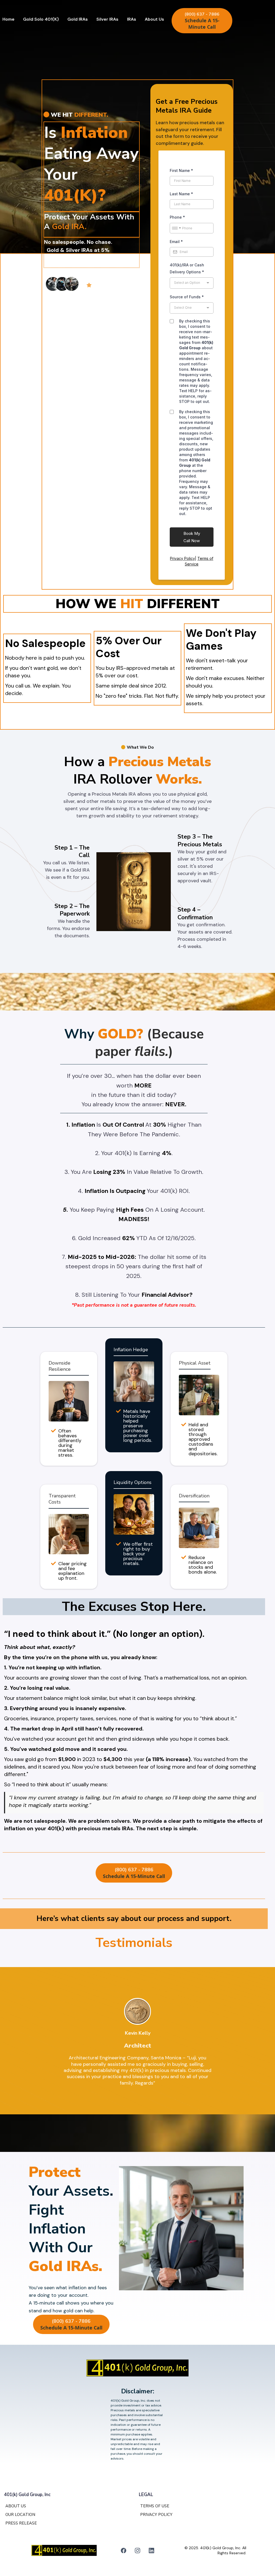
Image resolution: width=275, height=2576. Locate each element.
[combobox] (176, 228)
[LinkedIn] (151, 2551)
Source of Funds (187, 297)
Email (176, 242)
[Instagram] (137, 2551)
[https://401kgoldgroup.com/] (137, 2368)
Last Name (181, 194)
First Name (181, 170)
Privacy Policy (182, 558)
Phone (177, 217)
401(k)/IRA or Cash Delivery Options (187, 268)
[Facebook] (124, 2551)
